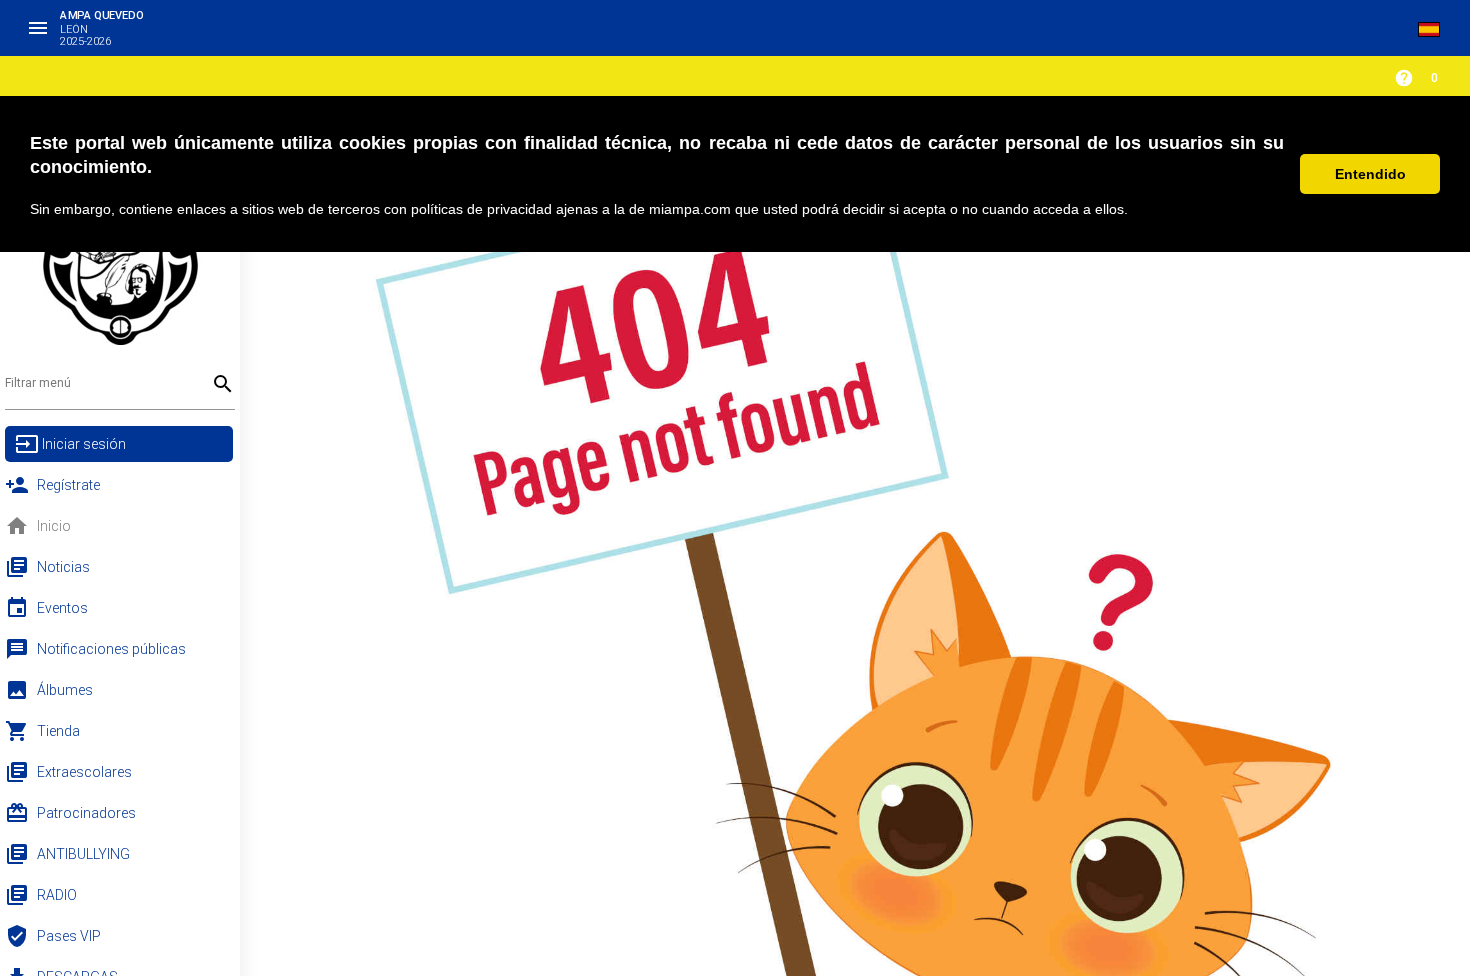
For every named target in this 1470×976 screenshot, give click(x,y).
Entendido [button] (1370, 174)
